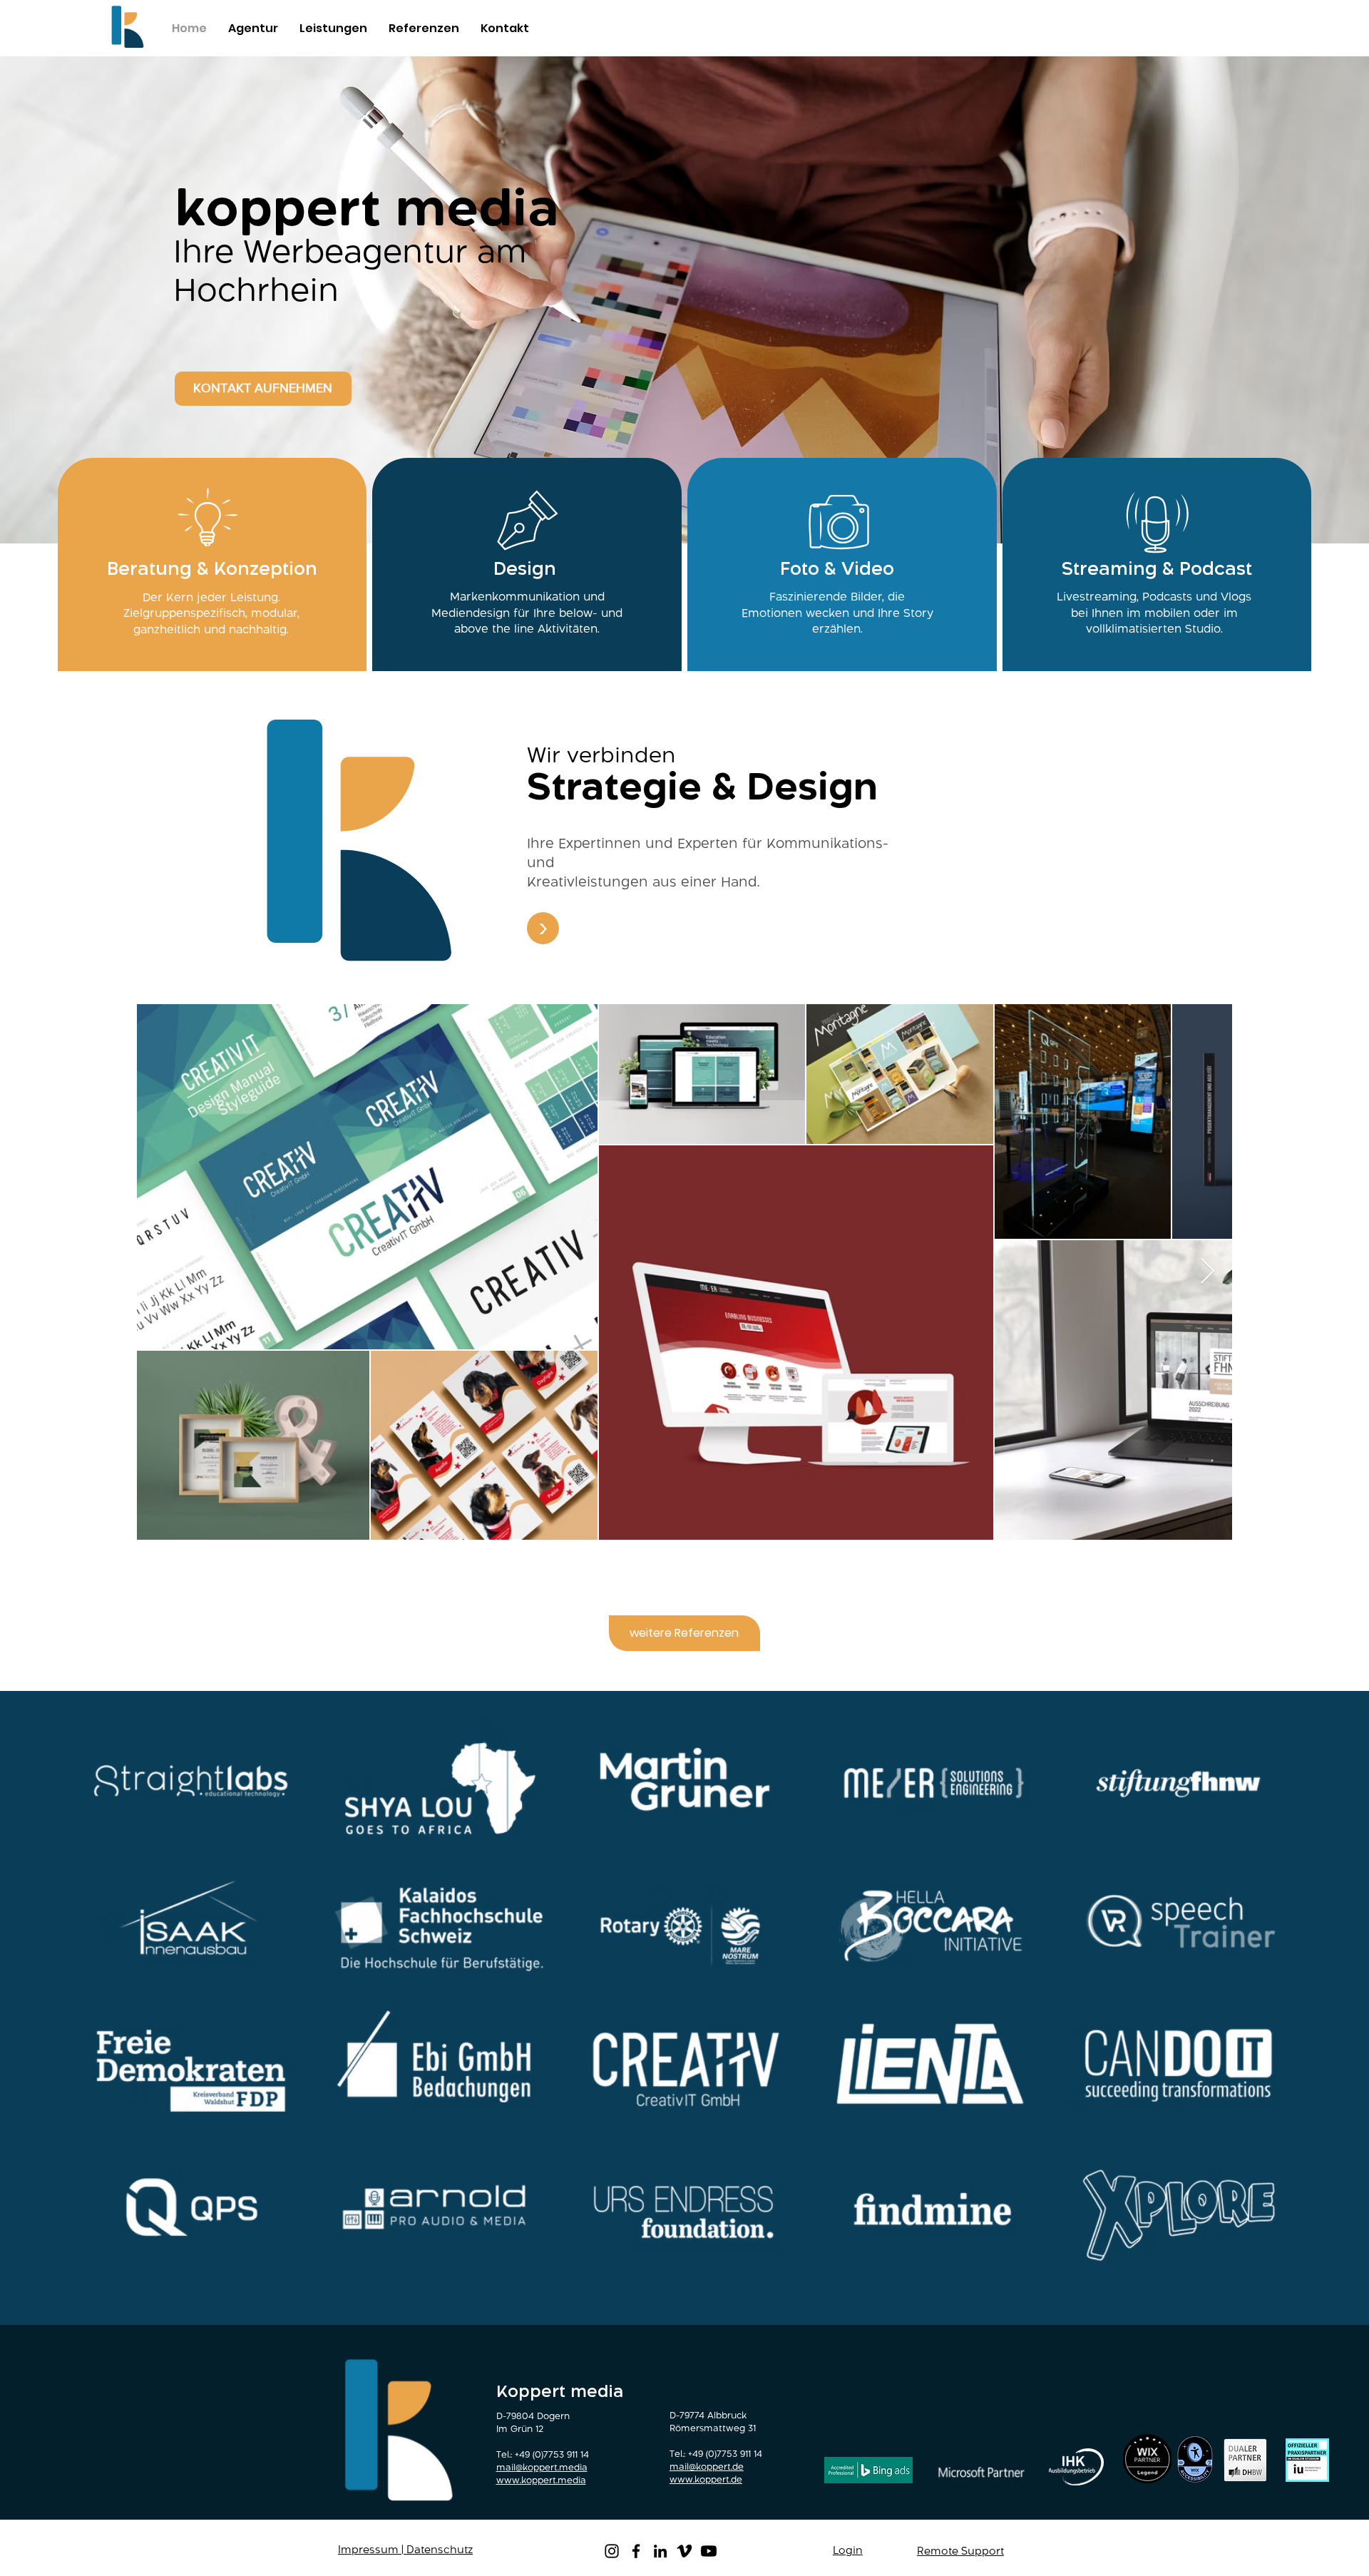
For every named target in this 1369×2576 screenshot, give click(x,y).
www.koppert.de (706, 2480)
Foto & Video (837, 569)
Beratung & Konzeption (212, 569)
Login (848, 2551)
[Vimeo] (684, 2551)
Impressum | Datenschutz (405, 2550)
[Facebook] (636, 2551)
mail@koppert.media (542, 2468)
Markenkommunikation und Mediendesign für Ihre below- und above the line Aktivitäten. (527, 613)
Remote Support (960, 2552)
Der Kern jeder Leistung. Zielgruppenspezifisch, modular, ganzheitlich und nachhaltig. (211, 614)
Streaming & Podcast (1157, 569)
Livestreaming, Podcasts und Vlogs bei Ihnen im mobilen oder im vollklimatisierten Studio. (1154, 613)
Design (525, 569)
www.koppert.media (541, 2481)
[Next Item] (1208, 1272)
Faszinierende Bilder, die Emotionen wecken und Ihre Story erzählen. (837, 613)
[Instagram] (612, 2551)
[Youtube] (709, 2551)
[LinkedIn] (660, 2551)
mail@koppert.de (707, 2467)
